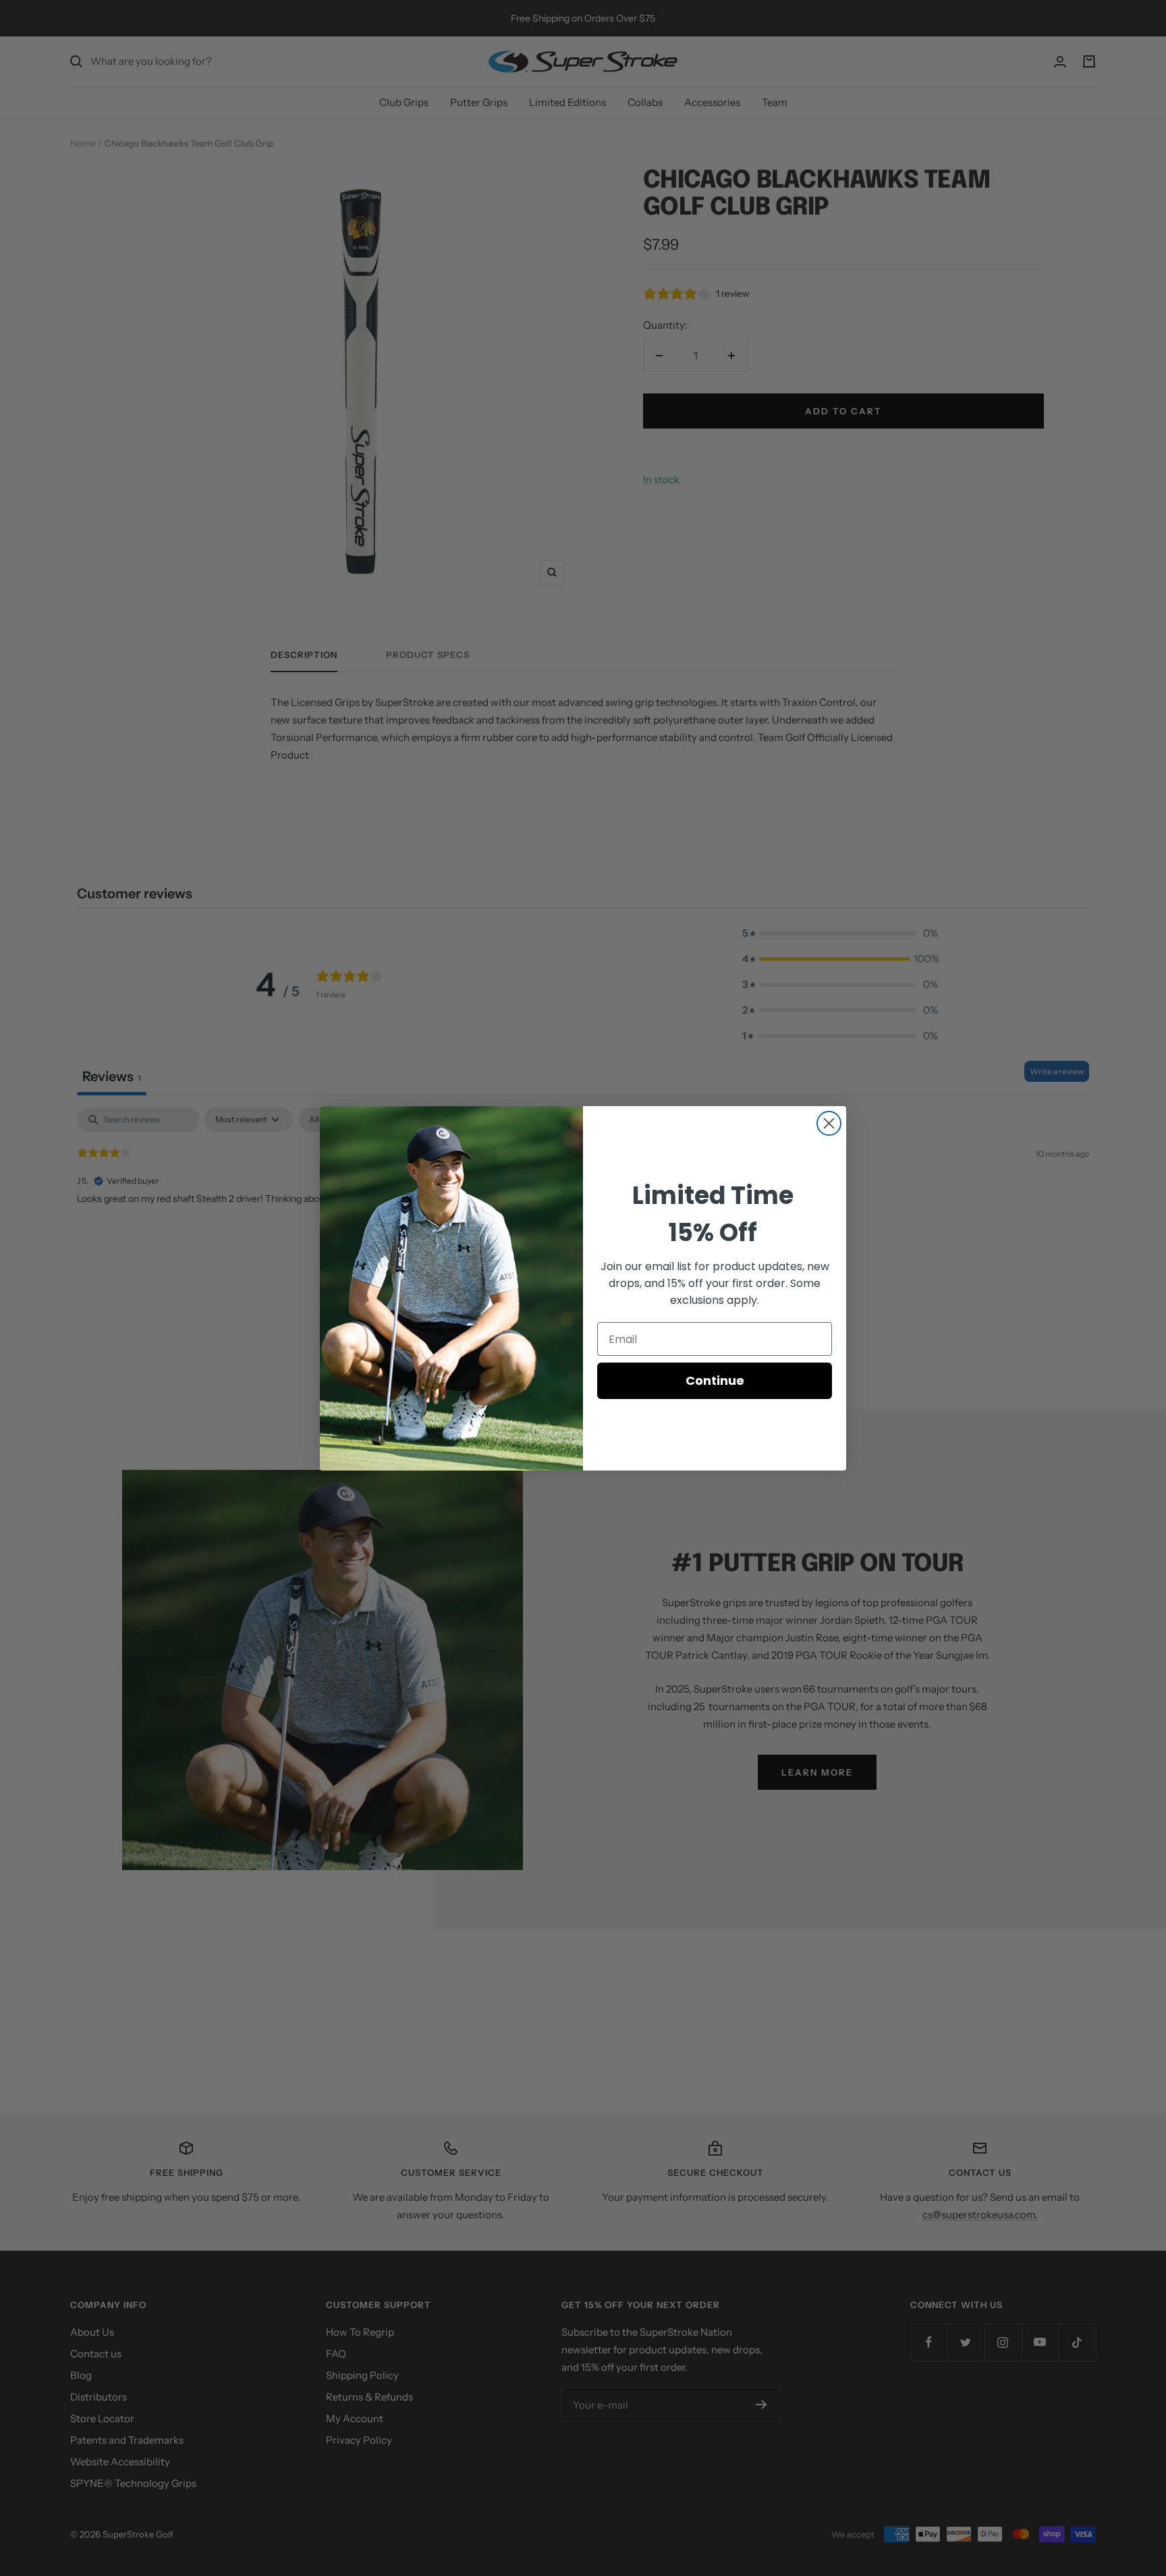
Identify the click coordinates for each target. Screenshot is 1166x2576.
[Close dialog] (829, 1123)
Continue (715, 1380)
